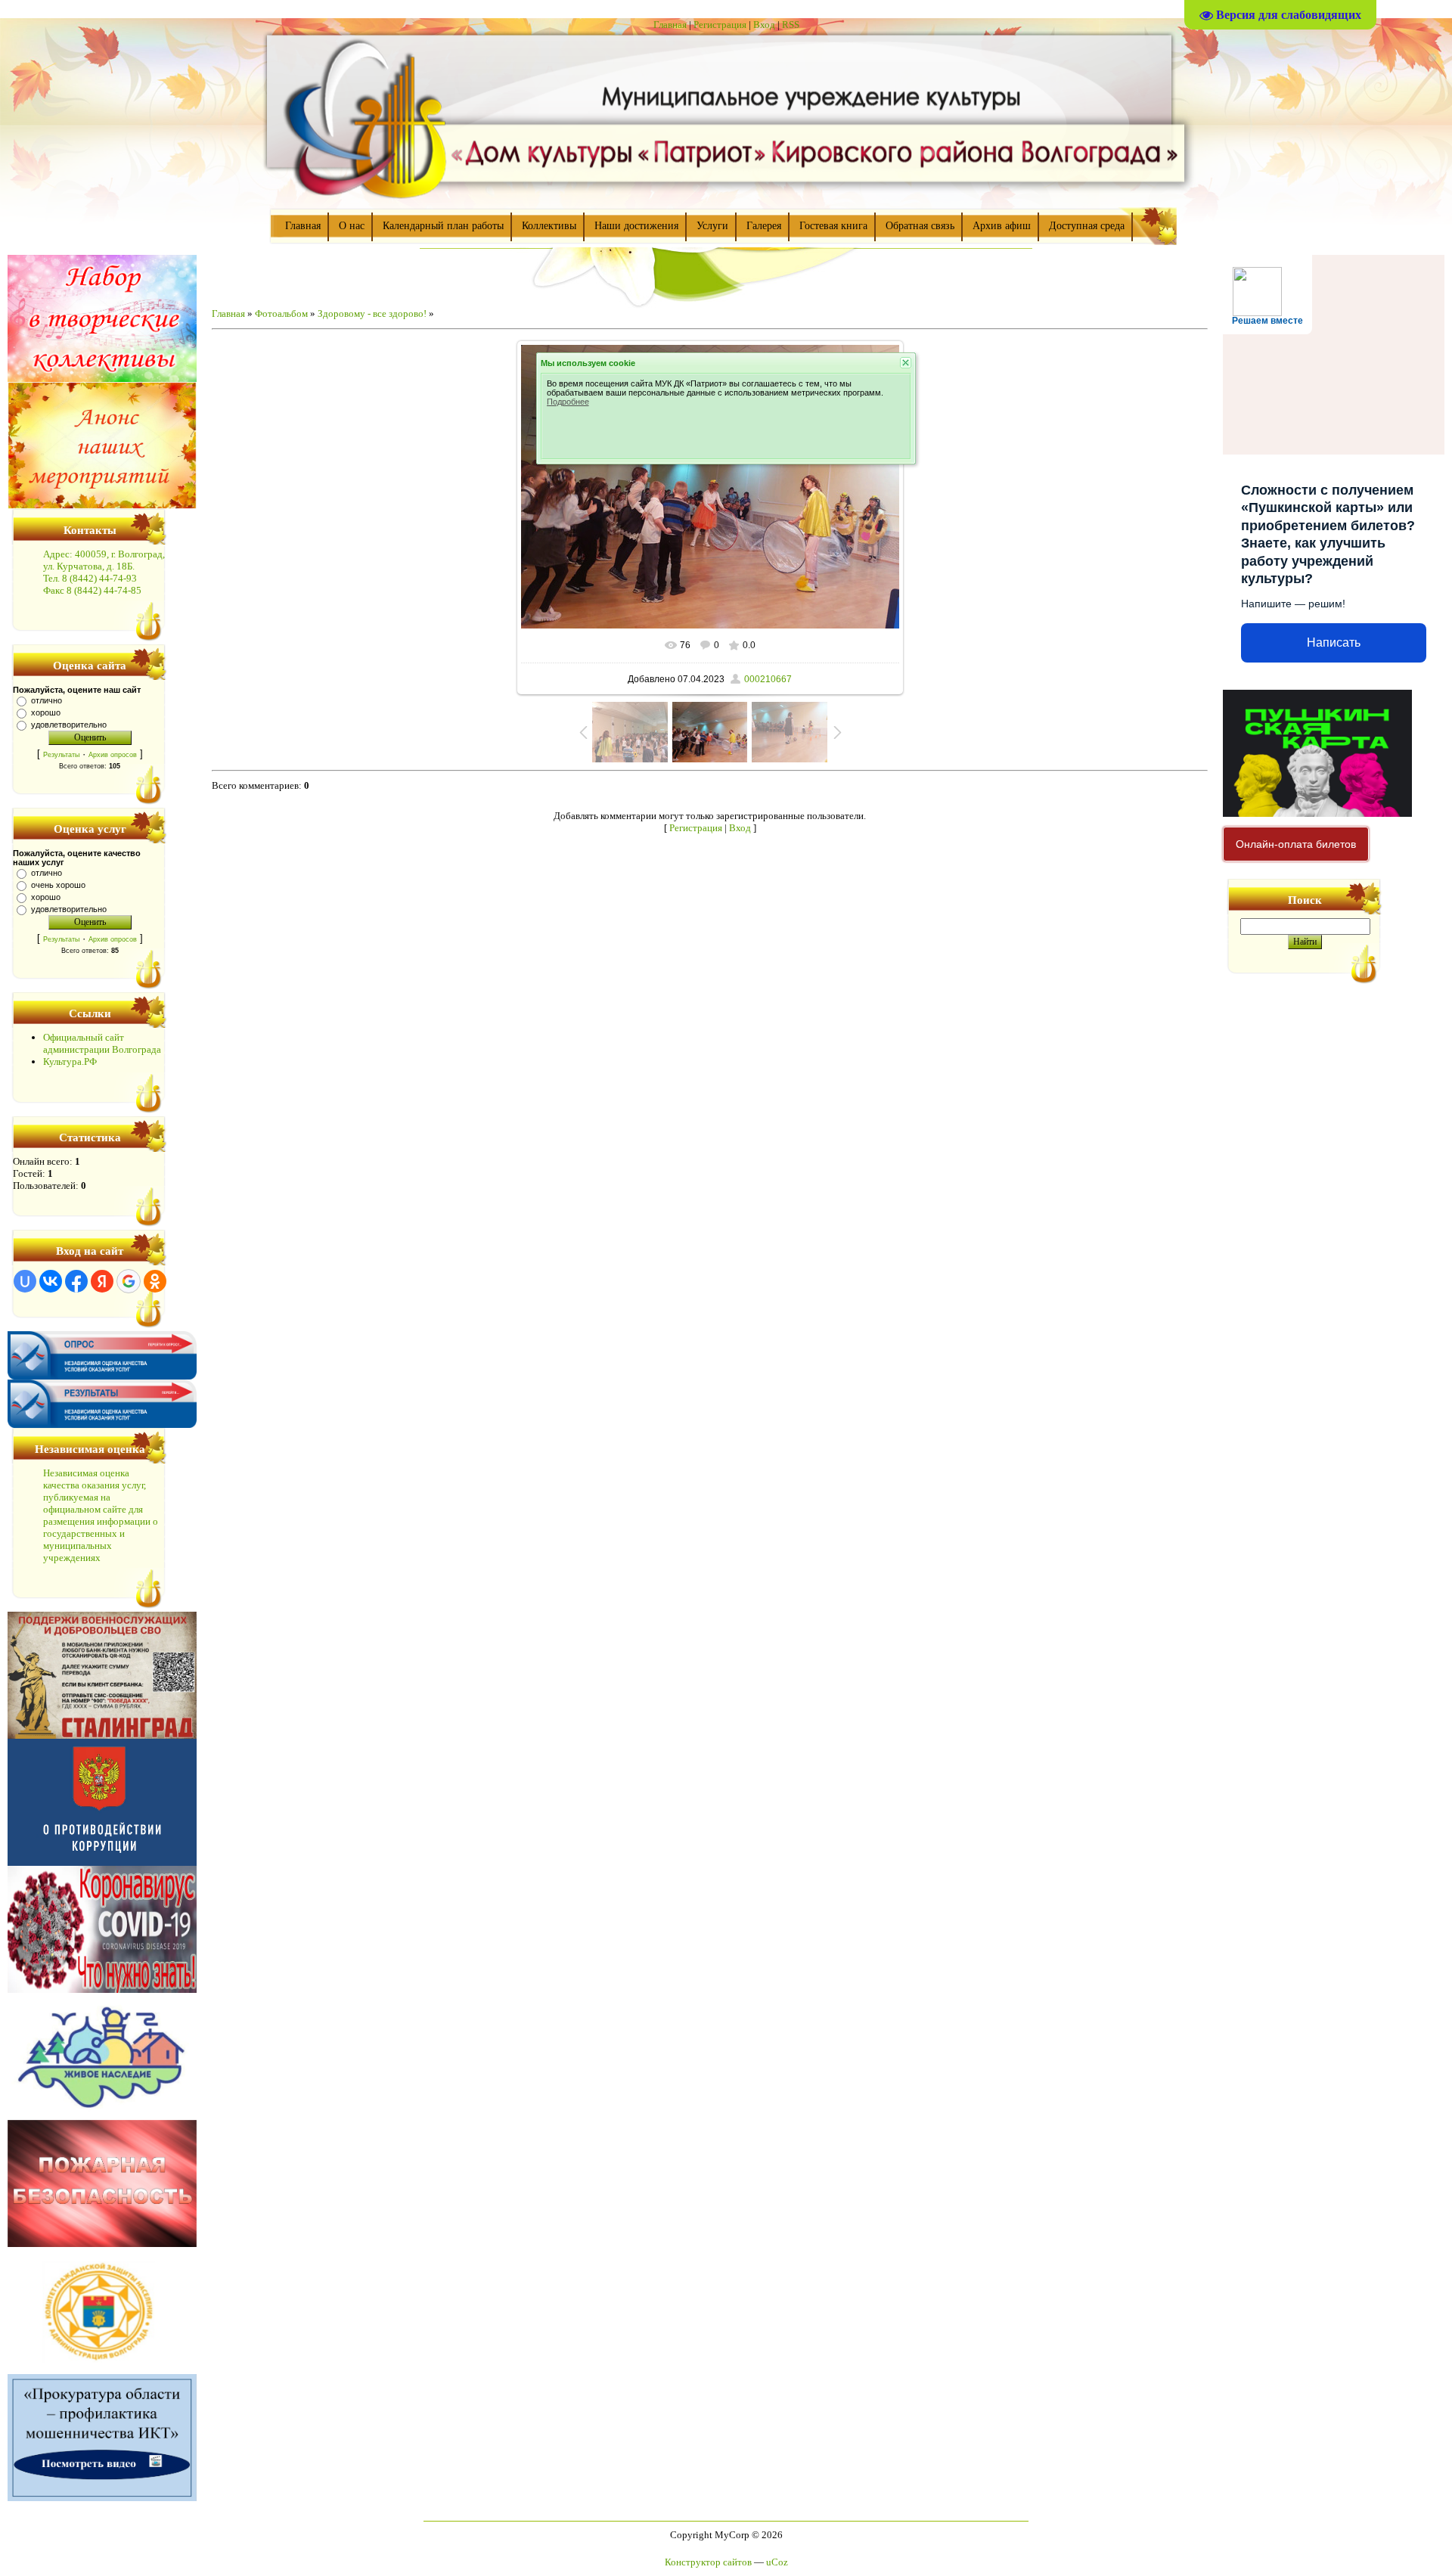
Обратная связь (920, 226)
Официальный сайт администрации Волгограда (102, 1043)
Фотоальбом (281, 313)
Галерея (764, 226)
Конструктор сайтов (708, 2562)
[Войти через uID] (25, 1281)
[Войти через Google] (129, 1281)
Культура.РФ (70, 1061)
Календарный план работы (443, 226)
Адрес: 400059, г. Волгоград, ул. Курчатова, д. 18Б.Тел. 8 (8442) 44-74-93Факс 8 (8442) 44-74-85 (104, 572)
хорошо (46, 712)
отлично (47, 700)
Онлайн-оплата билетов (1296, 844)
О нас (352, 226)
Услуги (712, 226)
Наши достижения (636, 226)
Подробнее (568, 402)
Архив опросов (113, 755)
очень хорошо (58, 885)
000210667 (768, 679)
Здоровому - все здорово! (372, 313)
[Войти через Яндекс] (102, 1281)
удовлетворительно (69, 725)
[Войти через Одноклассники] (155, 1281)
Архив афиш (1002, 226)
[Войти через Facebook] (76, 1281)
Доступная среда (1087, 226)
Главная (670, 25)
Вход (764, 25)
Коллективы (549, 226)
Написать (1334, 642)
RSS (791, 25)
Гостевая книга (833, 226)
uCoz (777, 2562)
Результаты (61, 755)
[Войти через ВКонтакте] (51, 1281)
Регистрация (720, 25)
